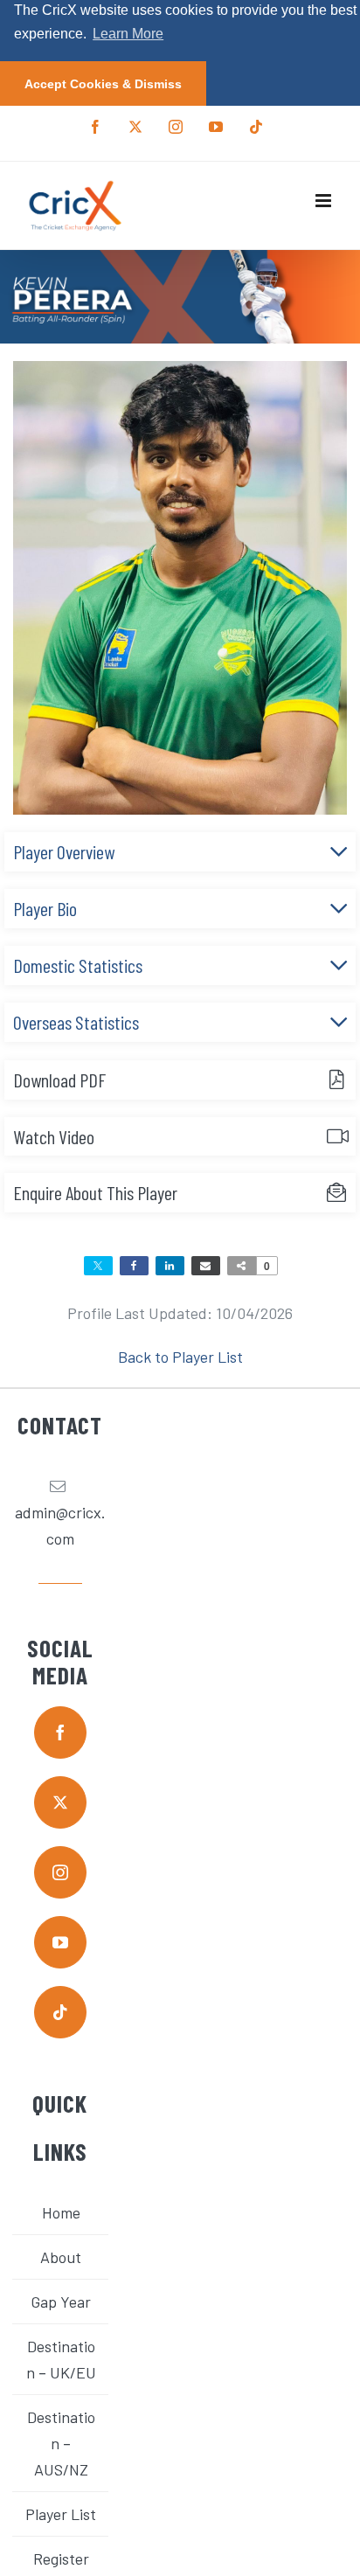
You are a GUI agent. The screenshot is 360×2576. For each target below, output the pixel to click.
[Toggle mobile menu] (325, 201)
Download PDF (59, 1080)
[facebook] (60, 1732)
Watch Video (54, 1136)
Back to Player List (180, 1357)
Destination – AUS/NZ (61, 2443)
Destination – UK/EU (61, 2359)
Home (61, 2212)
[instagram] (60, 1872)
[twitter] (60, 1802)
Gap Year (61, 2302)
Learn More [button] (128, 34)
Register (61, 2559)
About (61, 2257)
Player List (61, 2514)
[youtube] (60, 1942)
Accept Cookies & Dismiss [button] (103, 84)
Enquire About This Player (95, 1192)
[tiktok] (60, 2012)
